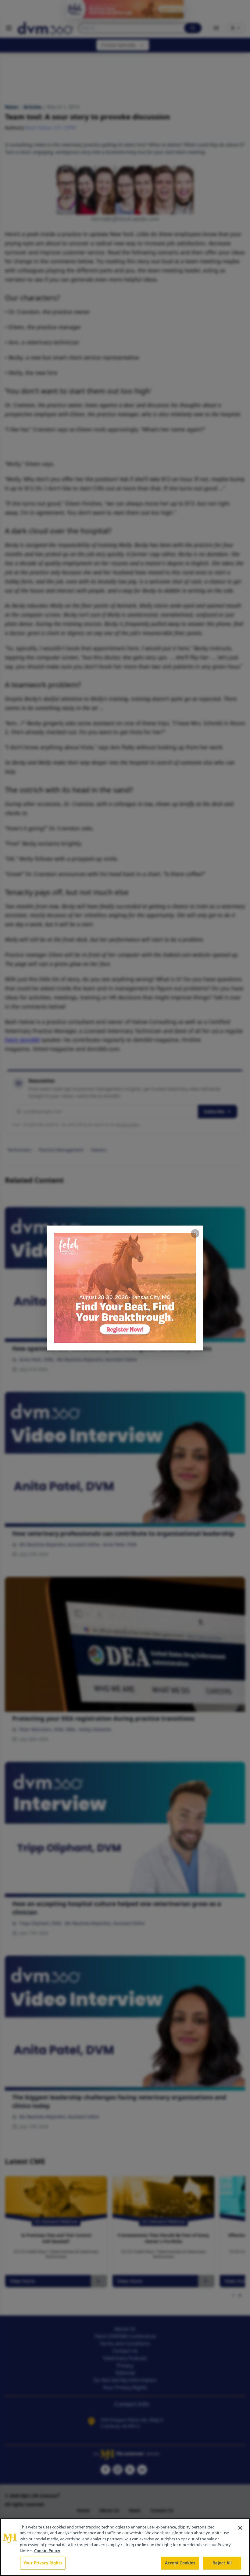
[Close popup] (195, 1233)
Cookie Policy (47, 2551)
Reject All (222, 2563)
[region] (125, 2547)
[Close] (240, 2528)
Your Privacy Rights (43, 2563)
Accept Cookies (180, 2563)
